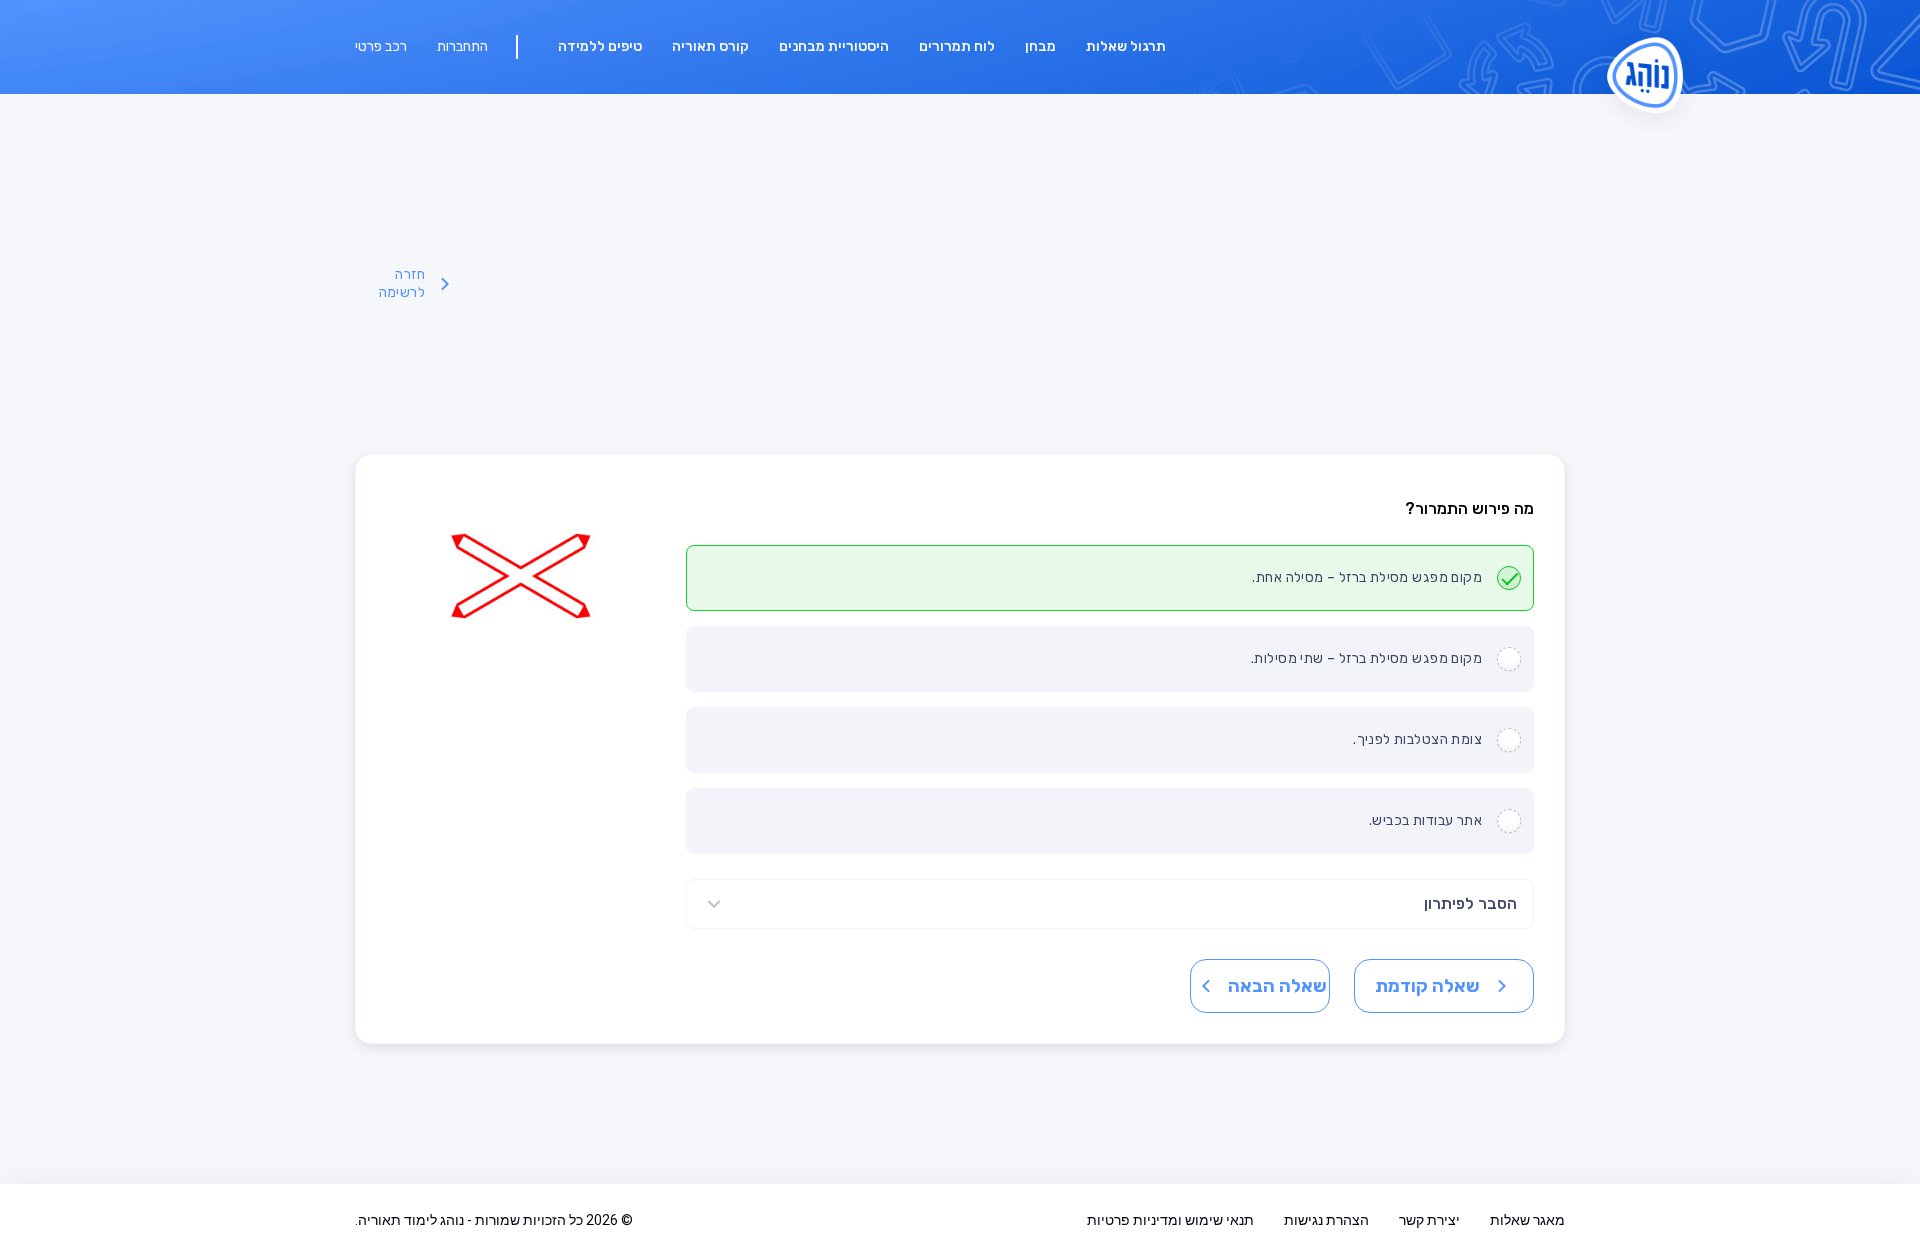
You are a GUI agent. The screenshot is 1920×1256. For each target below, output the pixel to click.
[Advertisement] (1011, 284)
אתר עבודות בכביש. (1425, 820)
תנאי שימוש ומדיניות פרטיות (1170, 1220)
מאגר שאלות (1527, 1220)
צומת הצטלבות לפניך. (1417, 739)
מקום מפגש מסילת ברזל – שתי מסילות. (1366, 658)
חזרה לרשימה (402, 283)
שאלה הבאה (1277, 986)
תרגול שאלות (1126, 46)
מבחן (1040, 46)
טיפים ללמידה (600, 46)
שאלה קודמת (1427, 986)
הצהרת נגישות (1326, 1220)
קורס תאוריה (710, 46)
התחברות (462, 46)
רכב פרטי (381, 46)
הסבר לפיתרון (1470, 903)
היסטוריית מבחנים (834, 46)
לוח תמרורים (957, 46)
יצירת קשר (1429, 1220)
